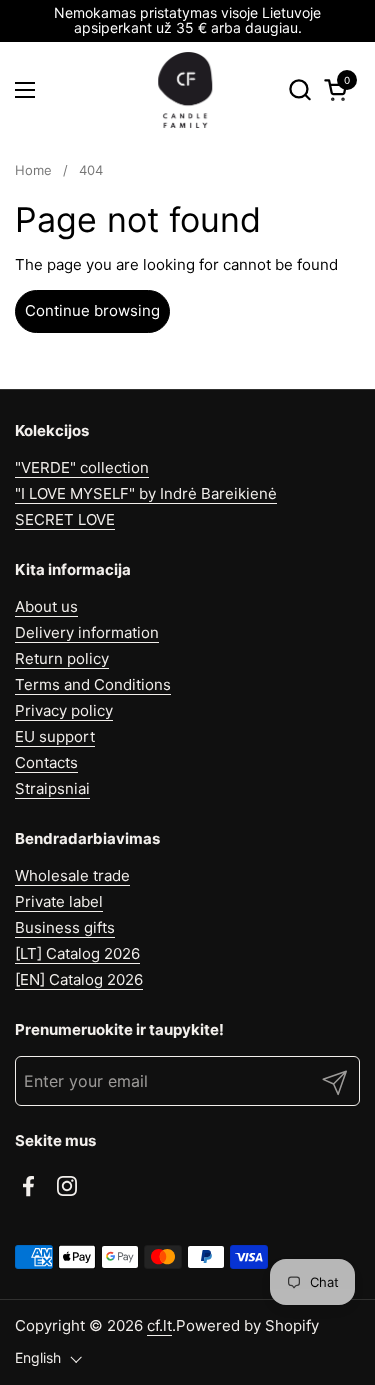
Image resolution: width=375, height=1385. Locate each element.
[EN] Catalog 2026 (79, 979)
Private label (59, 901)
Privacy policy (64, 710)
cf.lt (159, 1325)
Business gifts (65, 927)
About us (46, 606)
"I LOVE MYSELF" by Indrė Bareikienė (146, 493)
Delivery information (87, 632)
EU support (55, 736)
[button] (299, 89)
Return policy (62, 658)
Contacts (46, 762)
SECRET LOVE (65, 519)
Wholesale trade (72, 875)
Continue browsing (92, 310)
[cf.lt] (185, 90)
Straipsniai (52, 788)
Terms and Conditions (93, 684)
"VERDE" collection (82, 467)
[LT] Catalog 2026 (77, 953)
